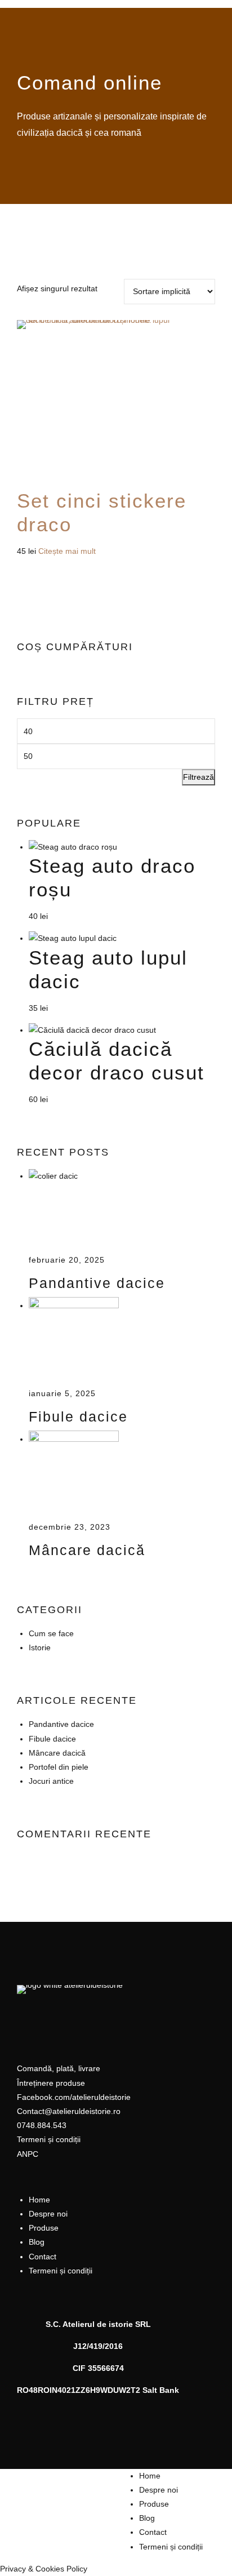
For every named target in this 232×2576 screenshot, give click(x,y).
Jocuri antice (51, 1781)
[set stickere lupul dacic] (116, 405)
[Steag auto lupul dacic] (73, 938)
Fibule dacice (78, 1417)
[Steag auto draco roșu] (73, 847)
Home (39, 2200)
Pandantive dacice (97, 1283)
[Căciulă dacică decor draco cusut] (92, 1030)
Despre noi (48, 2214)
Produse (44, 2228)
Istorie (40, 1647)
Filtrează (198, 777)
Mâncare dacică (87, 1550)
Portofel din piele (59, 1767)
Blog (37, 2242)
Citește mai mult (67, 551)
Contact (43, 2257)
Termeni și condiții (61, 2271)
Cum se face (51, 1633)
